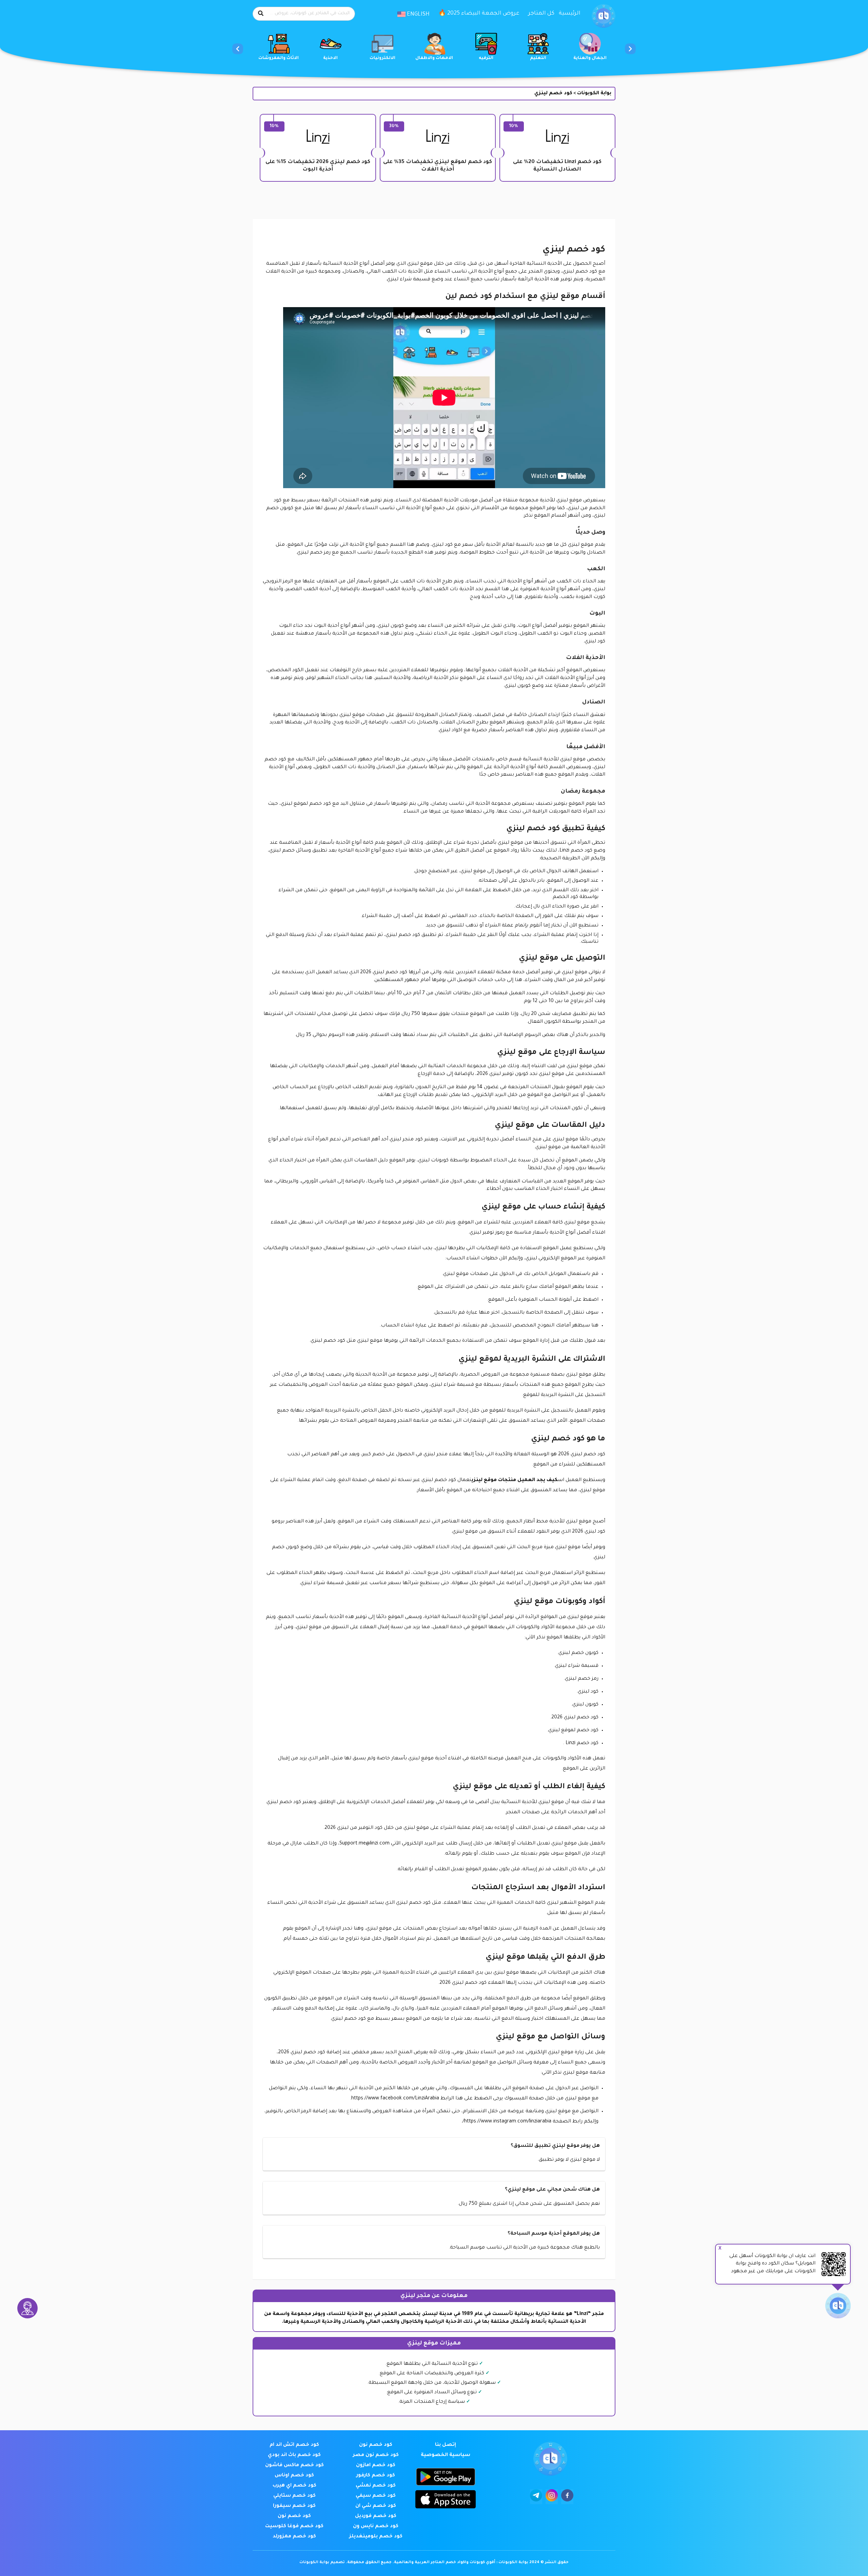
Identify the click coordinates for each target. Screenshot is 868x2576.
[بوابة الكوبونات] (604, 16)
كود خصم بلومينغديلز (376, 2537)
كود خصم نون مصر (376, 2455)
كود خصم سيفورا (294, 2506)
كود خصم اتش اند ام (294, 2445)
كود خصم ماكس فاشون (294, 2465)
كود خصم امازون (376, 2465)
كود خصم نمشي (376, 2486)
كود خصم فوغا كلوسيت (294, 2527)
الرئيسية (570, 14)
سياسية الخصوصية (446, 2455)
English (418, 15)
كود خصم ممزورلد (294, 2537)
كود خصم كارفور (376, 2476)
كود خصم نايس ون (376, 2527)
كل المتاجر (541, 14)
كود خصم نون (376, 2445)
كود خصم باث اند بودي (294, 2455)
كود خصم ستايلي (294, 2496)
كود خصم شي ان (376, 2506)
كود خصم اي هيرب (294, 2486)
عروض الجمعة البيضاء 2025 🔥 (479, 14)
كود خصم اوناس (294, 2476)
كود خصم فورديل (376, 2516)
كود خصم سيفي (376, 2496)
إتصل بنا (446, 2445)
